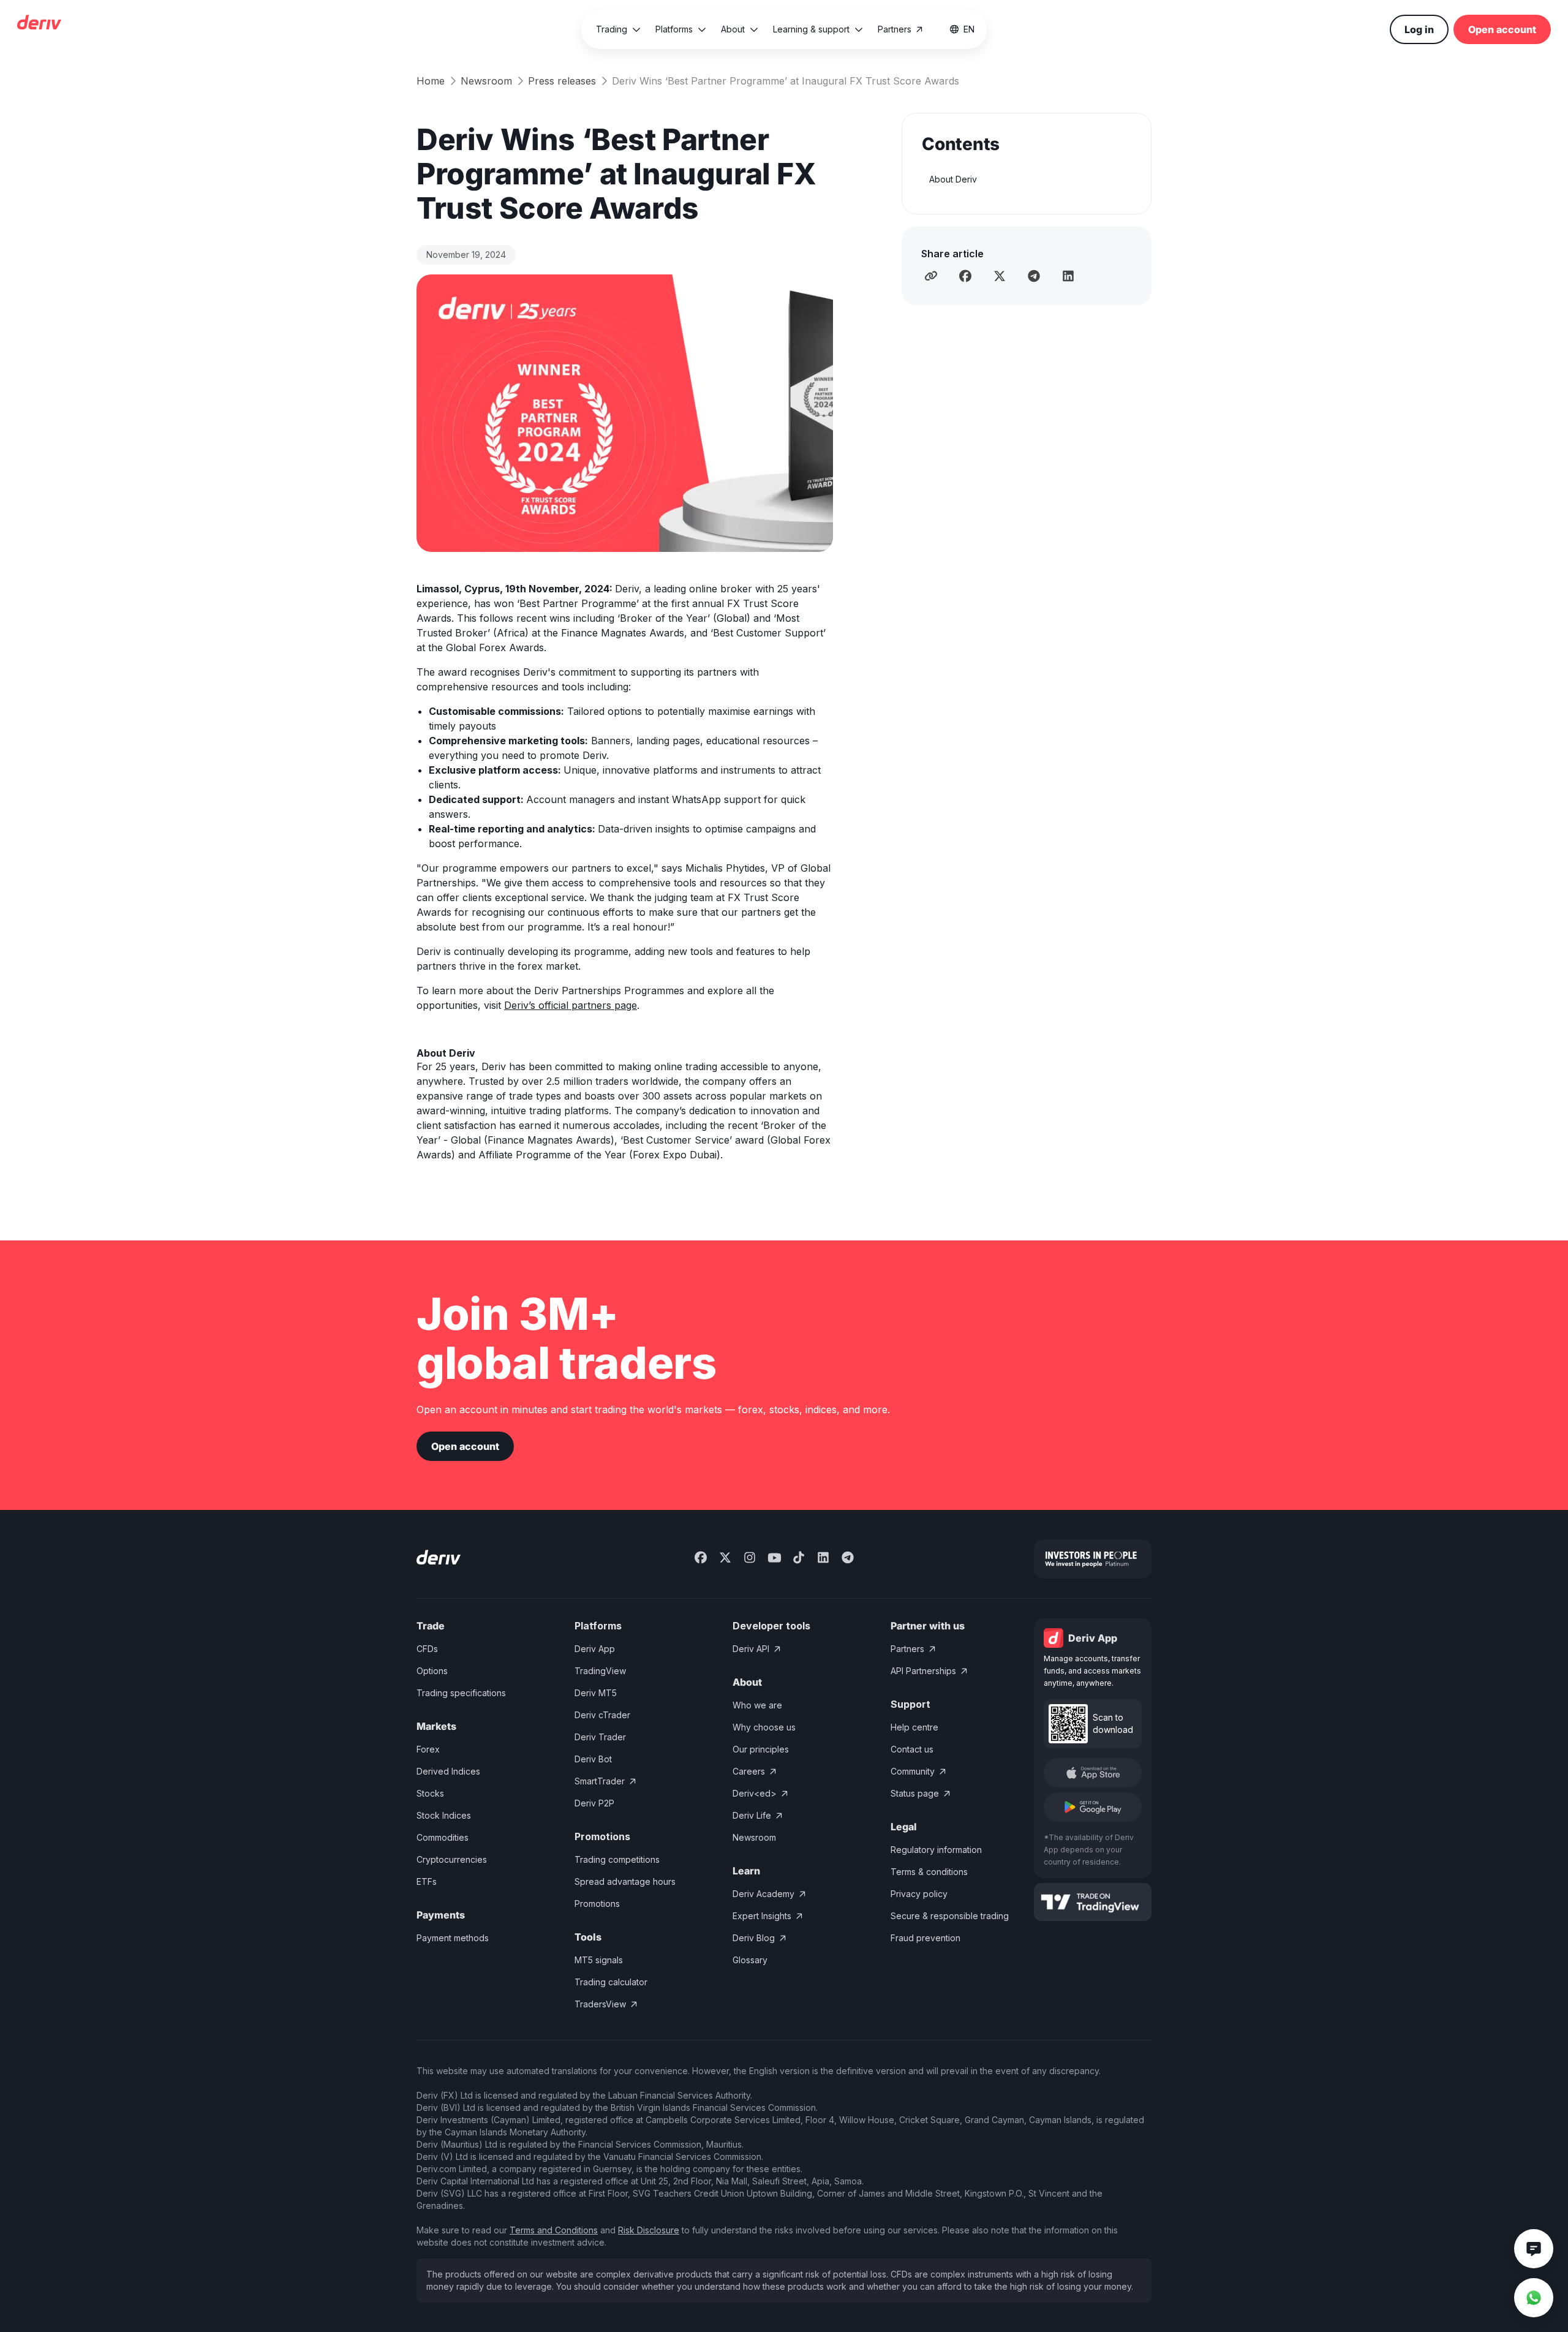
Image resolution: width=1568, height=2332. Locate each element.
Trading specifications (461, 1693)
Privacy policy (919, 1894)
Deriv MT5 (596, 1693)
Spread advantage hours (625, 1881)
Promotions (597, 1904)
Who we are (757, 1705)
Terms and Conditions (554, 2230)
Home (431, 81)
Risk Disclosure (649, 2230)
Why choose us (764, 1727)
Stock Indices (444, 1815)
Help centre (914, 1727)
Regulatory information (936, 1850)
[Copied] (931, 276)
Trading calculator (611, 1982)
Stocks (430, 1793)
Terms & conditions (929, 1872)
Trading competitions (617, 1859)
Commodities (443, 1837)
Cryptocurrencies (452, 1859)
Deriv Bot (593, 1759)
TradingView (600, 1671)
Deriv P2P (594, 1803)
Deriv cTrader (602, 1715)
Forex (428, 1749)
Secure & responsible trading (950, 1916)
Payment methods (453, 1938)
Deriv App (595, 1649)
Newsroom (486, 81)
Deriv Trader (600, 1737)
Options (432, 1671)
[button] (618, 29)
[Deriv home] (39, 24)
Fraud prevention (925, 1938)
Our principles (761, 1749)
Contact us (912, 1749)
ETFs (427, 1881)
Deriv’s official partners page (571, 1005)
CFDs (427, 1649)
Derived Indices (448, 1771)
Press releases (562, 81)
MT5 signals (599, 1960)
